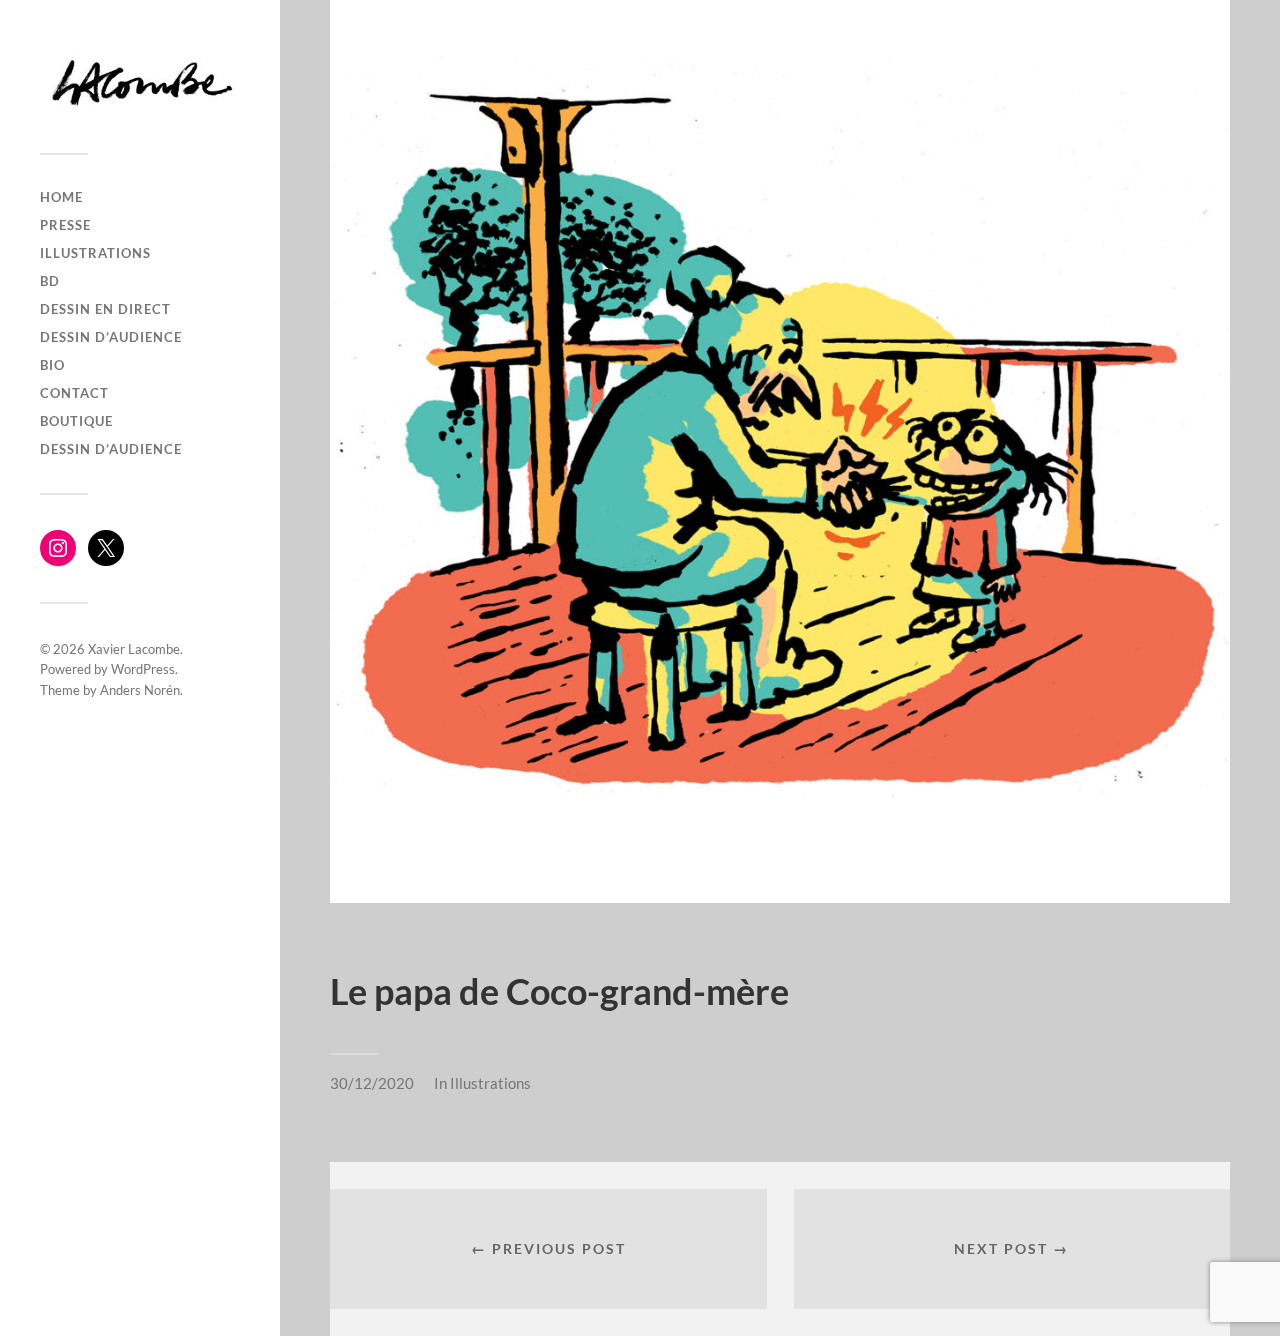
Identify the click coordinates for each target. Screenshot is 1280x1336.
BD (50, 281)
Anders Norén (140, 690)
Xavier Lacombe (134, 649)
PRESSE (65, 225)
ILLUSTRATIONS (95, 253)
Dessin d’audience (111, 337)
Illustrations (490, 1083)
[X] (106, 548)
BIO (52, 365)
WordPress (143, 669)
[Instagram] (58, 548)
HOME (61, 197)
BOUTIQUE (76, 421)
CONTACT (74, 393)
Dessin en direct (105, 309)
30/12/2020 (372, 1083)
